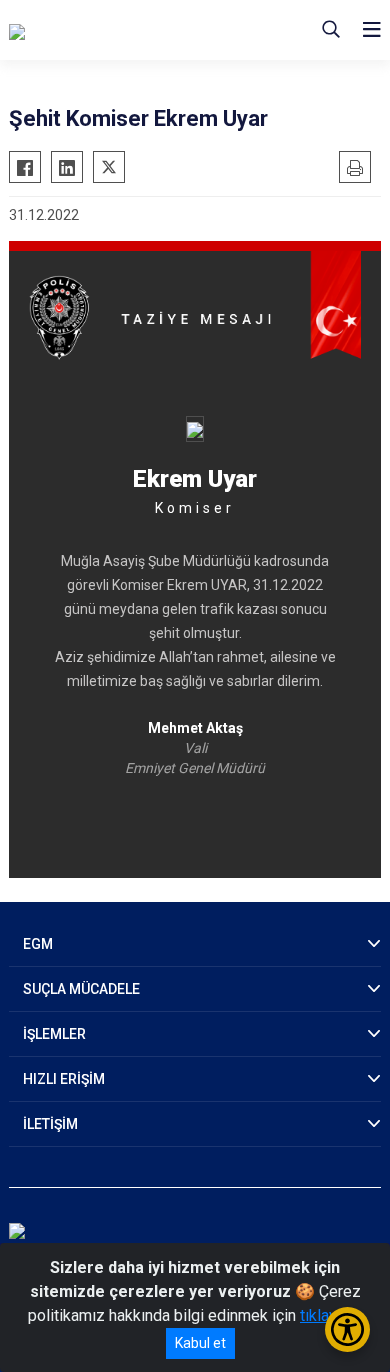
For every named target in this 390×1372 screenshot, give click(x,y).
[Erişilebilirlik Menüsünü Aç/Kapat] (347, 1329)
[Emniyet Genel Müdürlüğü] (120, 30)
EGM (38, 944)
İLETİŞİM (50, 1124)
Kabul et (200, 1343)
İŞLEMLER (54, 1034)
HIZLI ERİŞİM (64, 1079)
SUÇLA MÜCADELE (81, 989)
